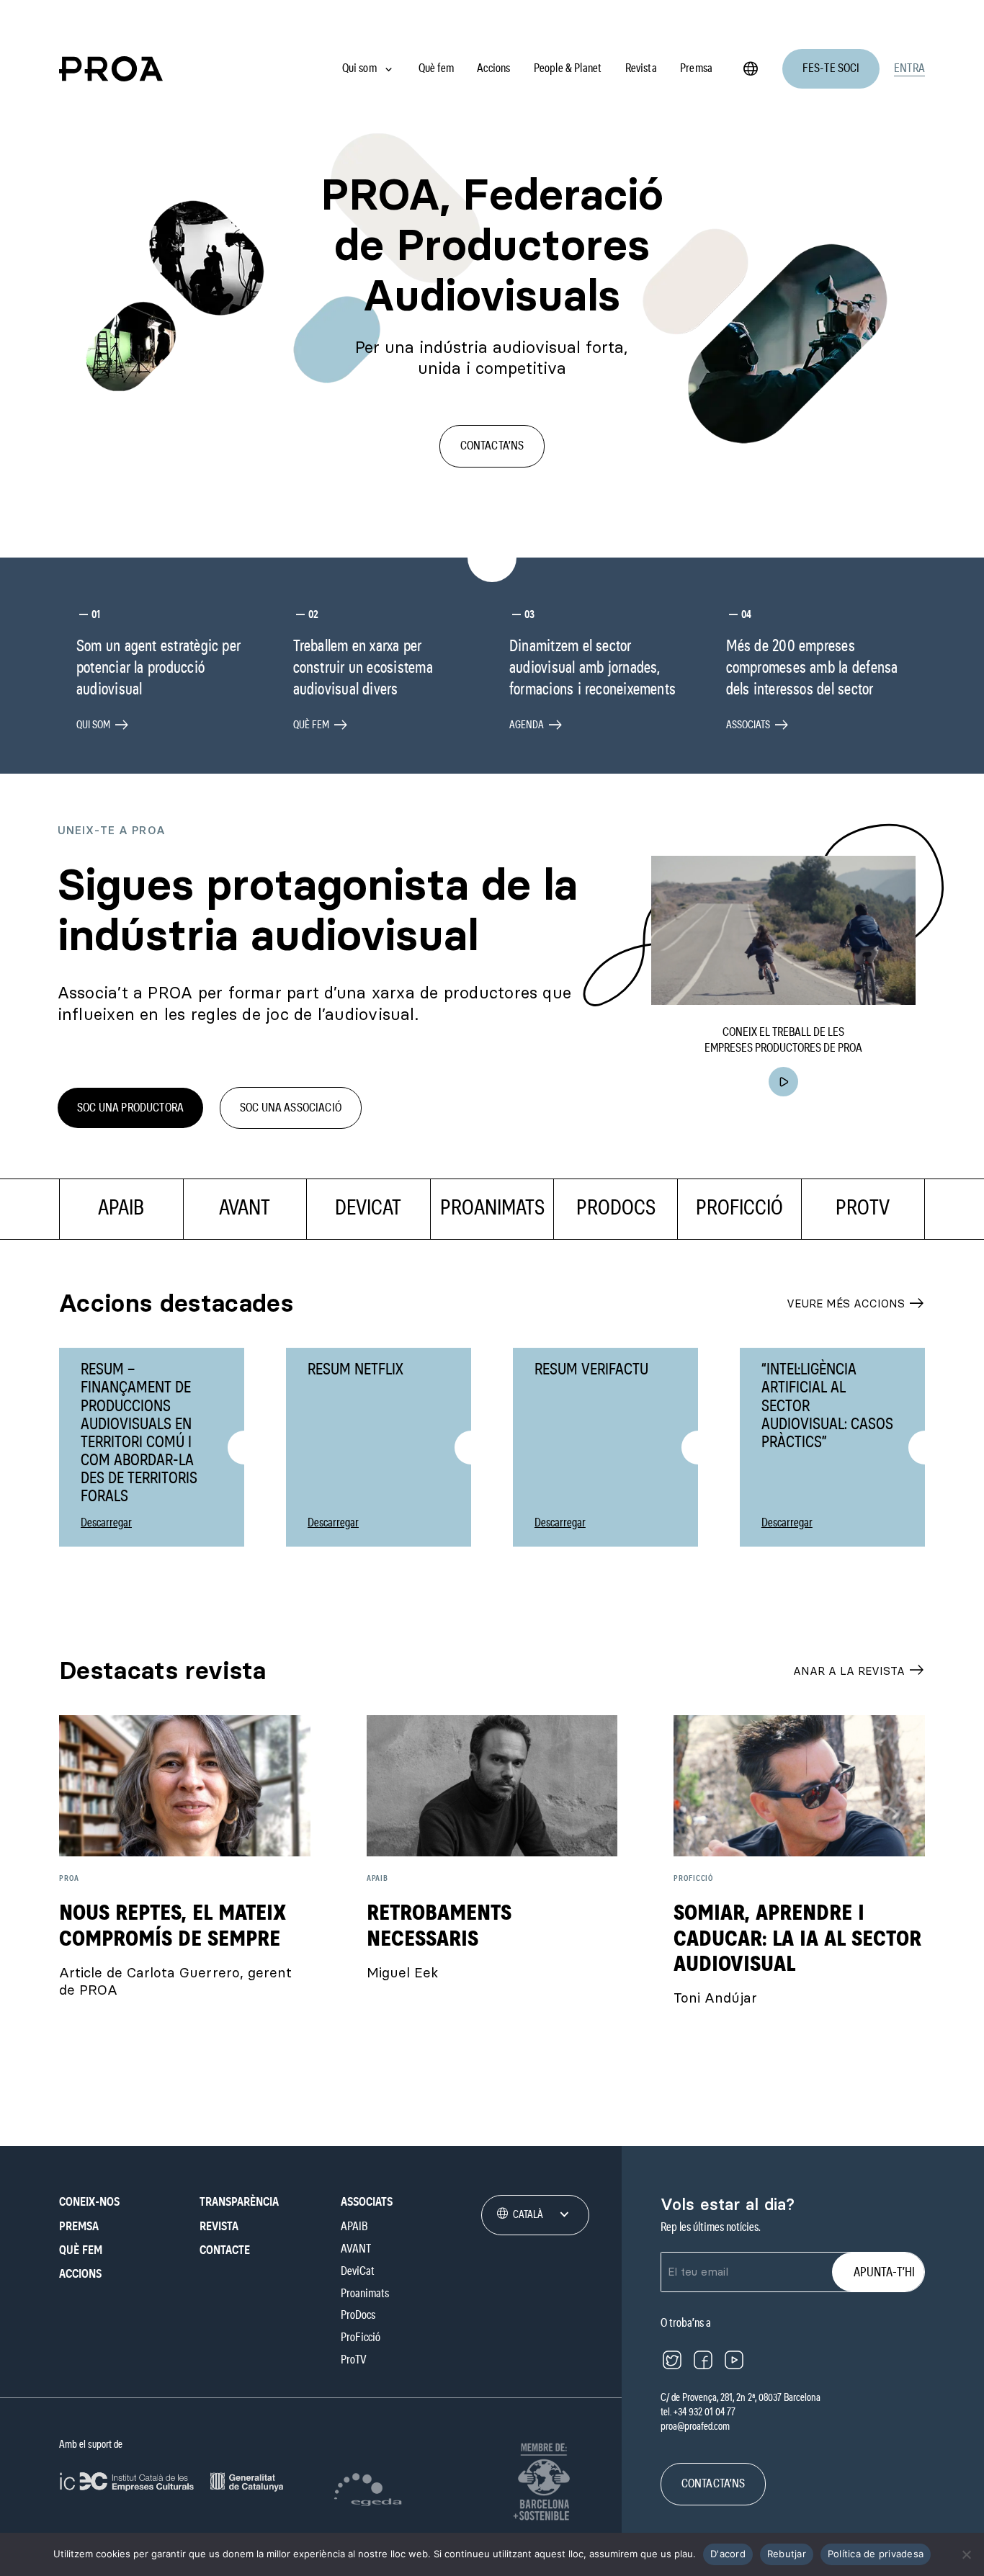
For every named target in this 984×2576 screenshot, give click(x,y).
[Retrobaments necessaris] (492, 1786)
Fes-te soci (831, 68)
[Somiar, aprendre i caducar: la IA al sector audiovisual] (799, 1786)
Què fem (436, 68)
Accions (493, 68)
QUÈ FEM (321, 725)
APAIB (377, 1878)
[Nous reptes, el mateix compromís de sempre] (185, 1786)
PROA (69, 1878)
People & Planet (568, 68)
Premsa (696, 68)
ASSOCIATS (757, 725)
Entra (909, 68)
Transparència (239, 2202)
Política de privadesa (876, 2554)
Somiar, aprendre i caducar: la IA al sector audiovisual (797, 1939)
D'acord (728, 2554)
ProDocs (358, 2316)
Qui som (359, 68)
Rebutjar (787, 2554)
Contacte (225, 2250)
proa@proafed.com (695, 2427)
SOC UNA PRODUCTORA (130, 1108)
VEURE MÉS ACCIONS (856, 1304)
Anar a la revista (859, 1671)
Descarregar (106, 1522)
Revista (641, 68)
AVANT (356, 2249)
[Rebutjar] (966, 2554)
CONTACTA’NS (492, 446)
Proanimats (365, 2293)
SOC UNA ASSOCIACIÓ (291, 1108)
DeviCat (358, 2271)
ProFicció (693, 1878)
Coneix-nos (89, 2202)
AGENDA (536, 725)
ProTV (354, 2360)
